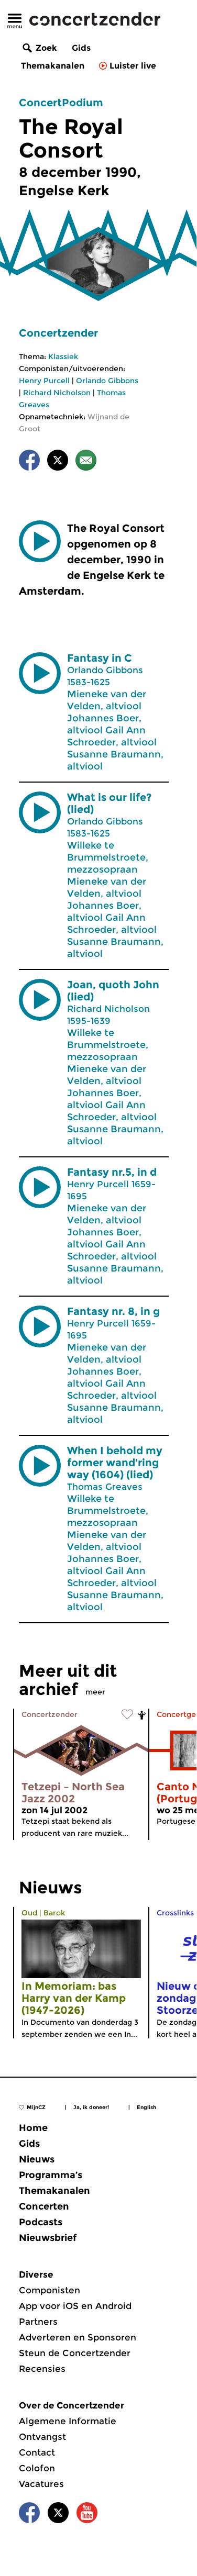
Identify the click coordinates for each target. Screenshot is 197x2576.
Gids (81, 48)
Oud (29, 1913)
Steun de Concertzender (75, 2353)
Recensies (42, 2369)
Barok (54, 1913)
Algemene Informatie (68, 2421)
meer (95, 1692)
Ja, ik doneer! (91, 2107)
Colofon (37, 2468)
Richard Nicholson (57, 393)
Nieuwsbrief (48, 2238)
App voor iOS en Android (75, 2306)
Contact (37, 2452)
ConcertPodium (61, 103)
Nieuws (37, 2159)
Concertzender (58, 333)
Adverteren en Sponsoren (78, 2337)
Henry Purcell (44, 381)
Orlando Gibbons (107, 381)
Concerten (44, 2206)
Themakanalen (53, 66)
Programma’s (51, 2175)
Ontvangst (42, 2437)
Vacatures (41, 2484)
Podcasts (41, 2222)
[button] (40, 541)
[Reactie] (86, 462)
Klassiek (63, 356)
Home (33, 2128)
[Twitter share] (58, 462)
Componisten (50, 2290)
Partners (38, 2322)
